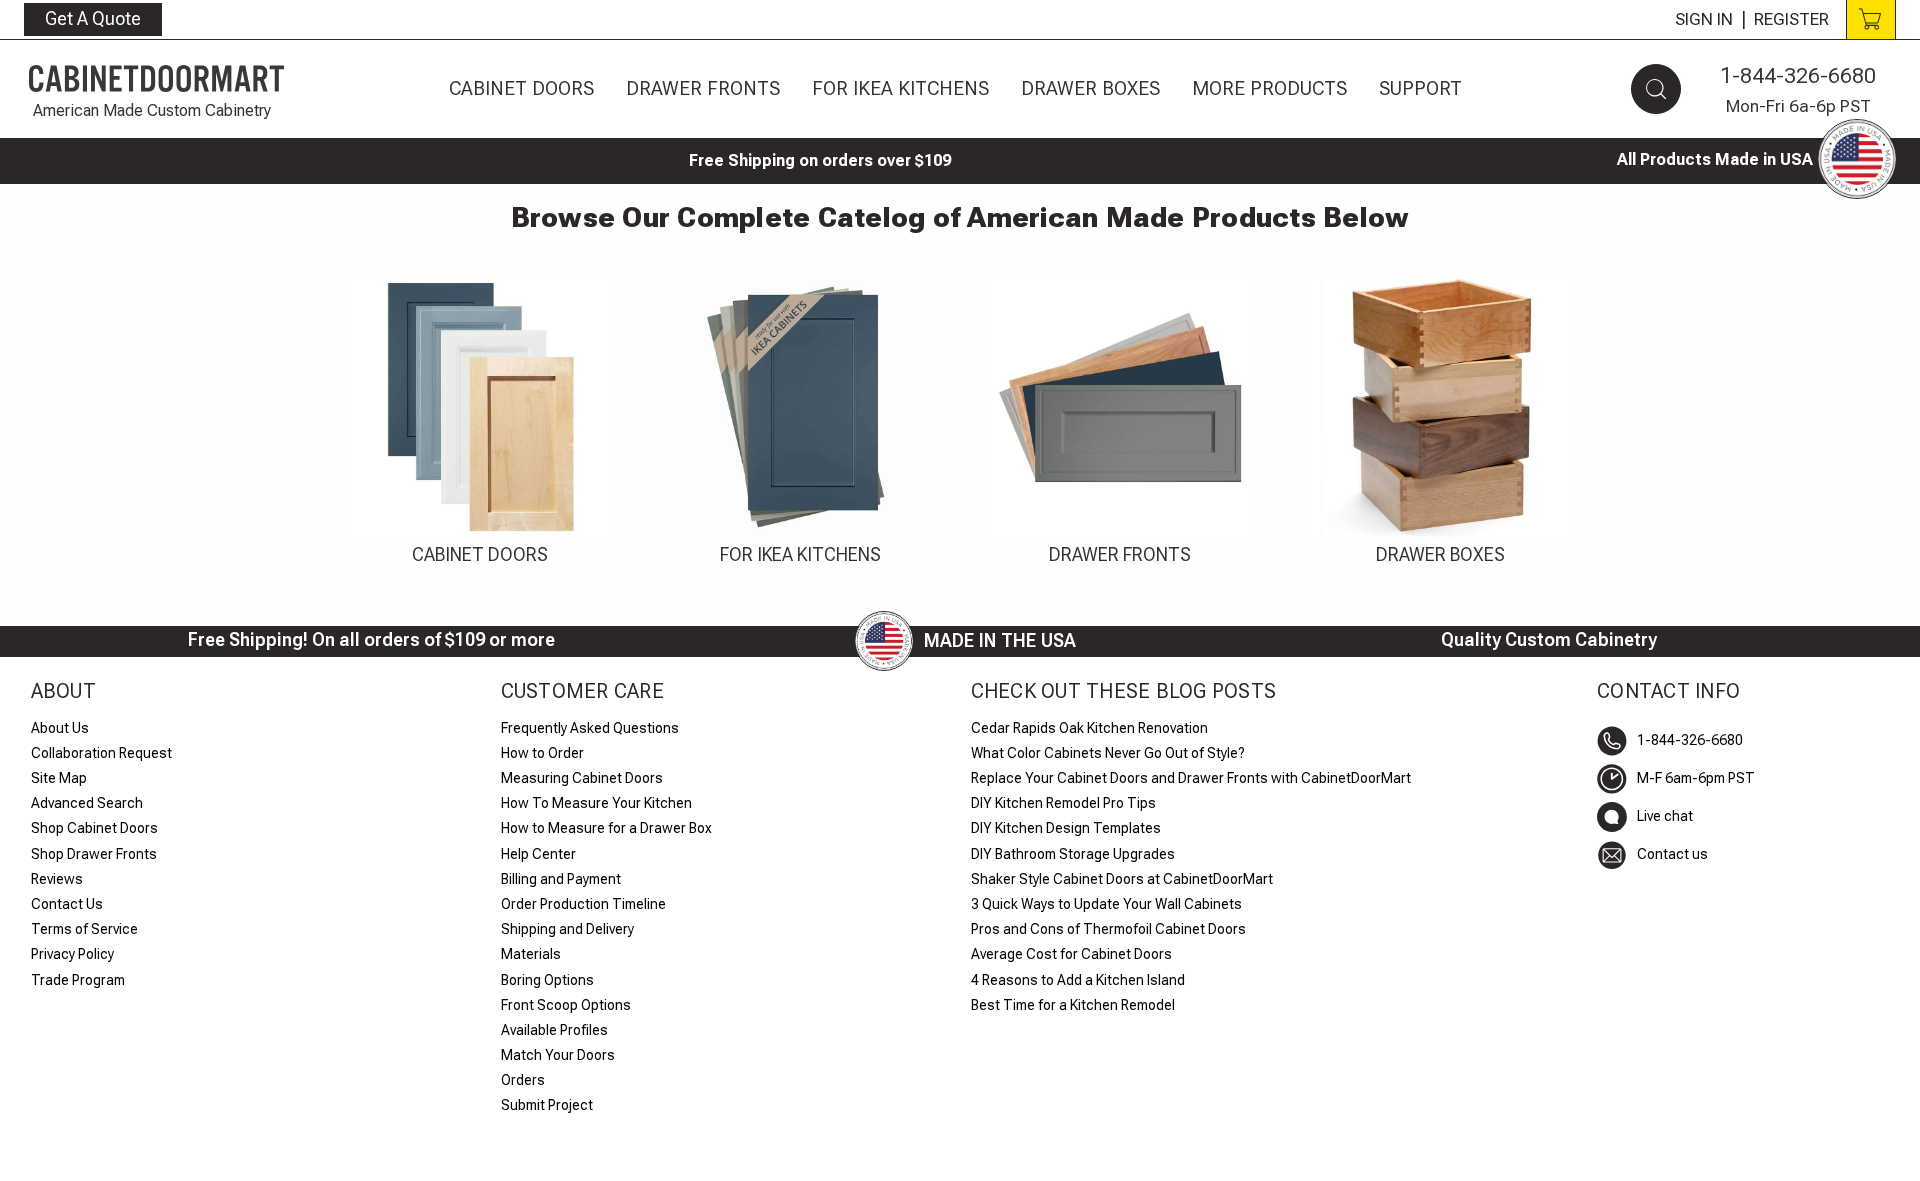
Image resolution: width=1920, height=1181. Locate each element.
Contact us (1672, 854)
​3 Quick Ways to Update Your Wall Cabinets (1106, 904)
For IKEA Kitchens (900, 88)
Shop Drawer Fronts (94, 854)
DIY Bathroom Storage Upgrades (1073, 854)
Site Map (59, 778)
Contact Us (67, 904)
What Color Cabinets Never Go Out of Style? (1108, 753)
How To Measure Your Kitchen (596, 803)
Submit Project (547, 1105)
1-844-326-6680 (1798, 75)
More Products (1269, 88)
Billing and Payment (561, 879)
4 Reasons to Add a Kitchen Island (1078, 980)
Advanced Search (87, 803)
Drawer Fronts (703, 88)
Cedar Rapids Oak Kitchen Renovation (1089, 728)
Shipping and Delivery (567, 929)
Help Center (538, 854)
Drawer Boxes (1090, 88)
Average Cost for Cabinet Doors (1071, 954)
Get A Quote (93, 18)
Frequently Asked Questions (590, 728)
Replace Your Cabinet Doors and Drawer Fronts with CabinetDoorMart (1191, 778)
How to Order (542, 753)
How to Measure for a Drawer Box (606, 828)
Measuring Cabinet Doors (582, 778)
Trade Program (78, 980)
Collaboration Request (101, 753)
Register (1791, 19)
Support (1420, 88)
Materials (531, 954)
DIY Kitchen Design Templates (1066, 828)
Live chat (1665, 816)
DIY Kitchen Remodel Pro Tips (1063, 803)
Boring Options (547, 980)
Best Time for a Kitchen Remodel (1073, 1005)
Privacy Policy (72, 954)
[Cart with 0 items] (1871, 19)
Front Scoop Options (566, 1005)
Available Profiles (554, 1030)
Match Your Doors (558, 1055)
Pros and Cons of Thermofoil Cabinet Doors (1108, 929)
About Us (60, 728)
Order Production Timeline (583, 904)
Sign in (1704, 19)
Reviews (57, 879)
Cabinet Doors (521, 88)
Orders (523, 1080)
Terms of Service (84, 929)
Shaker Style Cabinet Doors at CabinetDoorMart (1122, 879)
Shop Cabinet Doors (94, 828)
